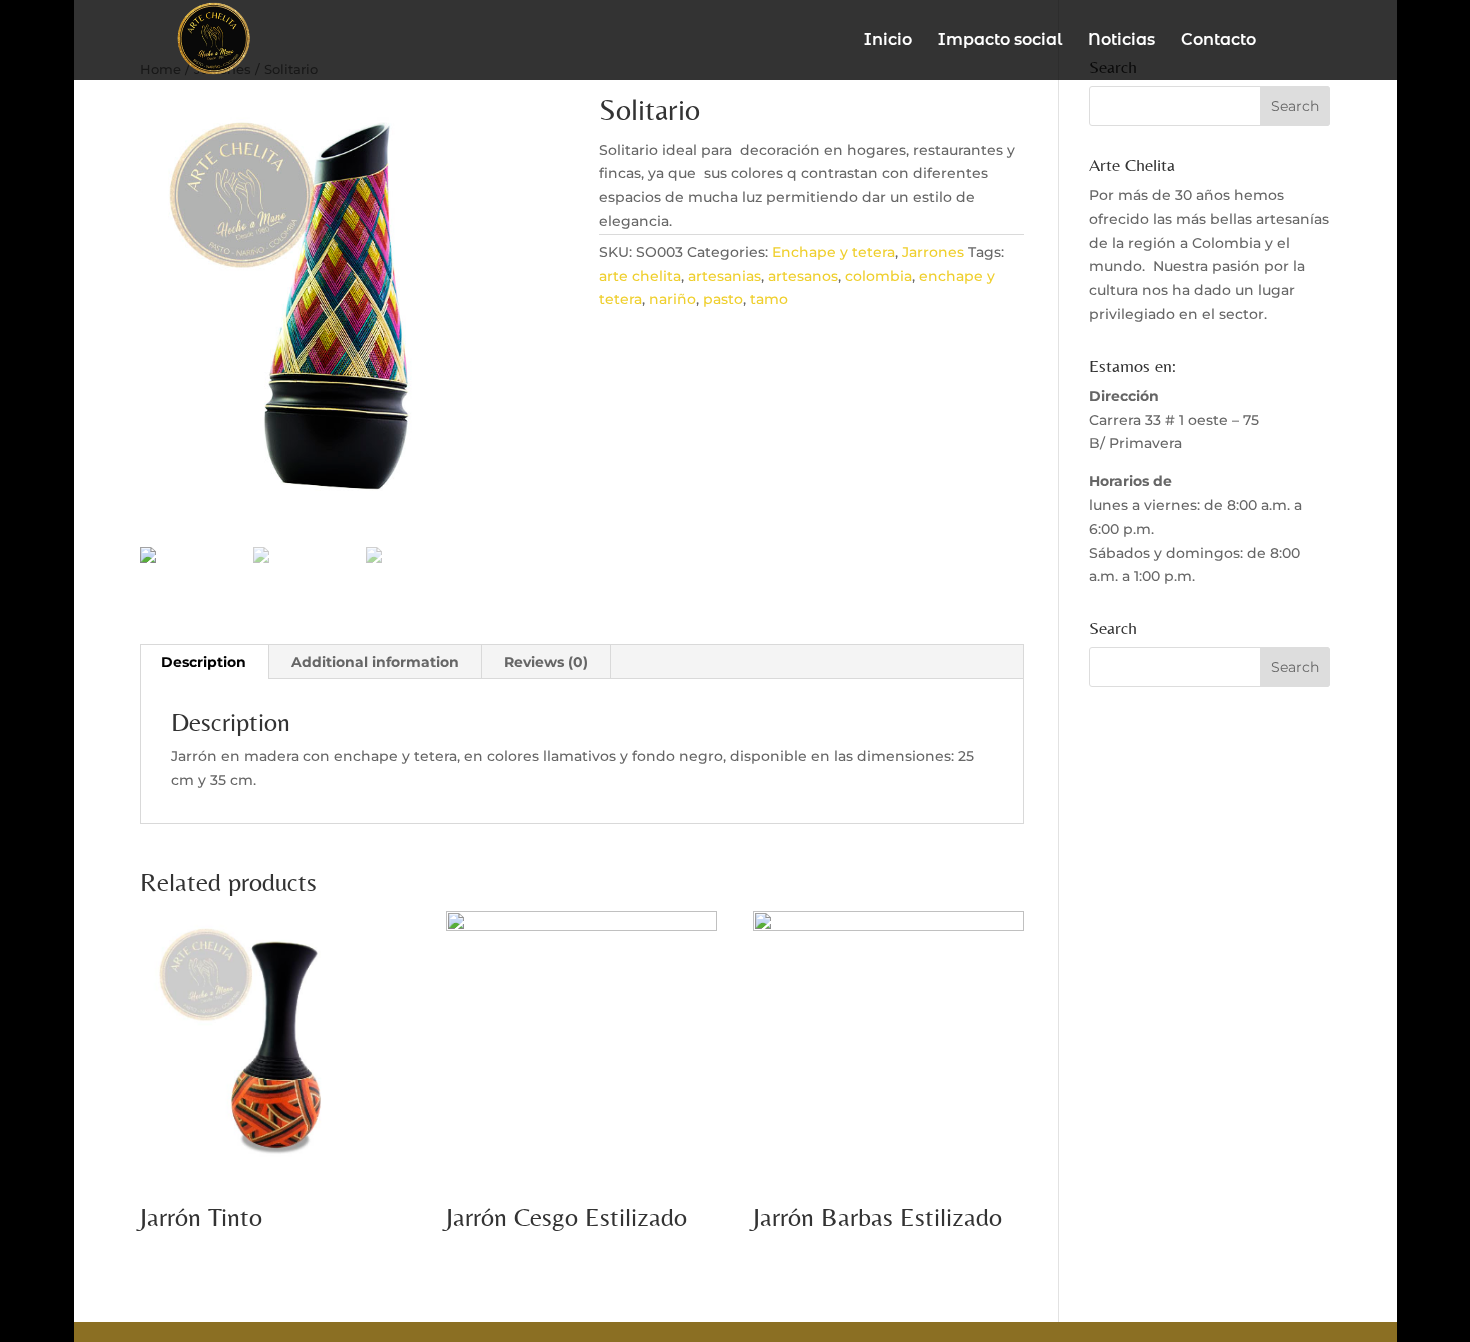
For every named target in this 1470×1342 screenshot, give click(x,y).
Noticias (1121, 41)
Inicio (888, 41)
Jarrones (933, 252)
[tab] (204, 662)
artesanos (803, 276)
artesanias (724, 276)
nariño (672, 299)
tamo (769, 299)
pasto (723, 299)
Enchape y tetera (833, 252)
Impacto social (1000, 41)
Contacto (1218, 41)
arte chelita (640, 276)
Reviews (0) (546, 662)
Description (203, 662)
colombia (878, 276)
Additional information (375, 662)
